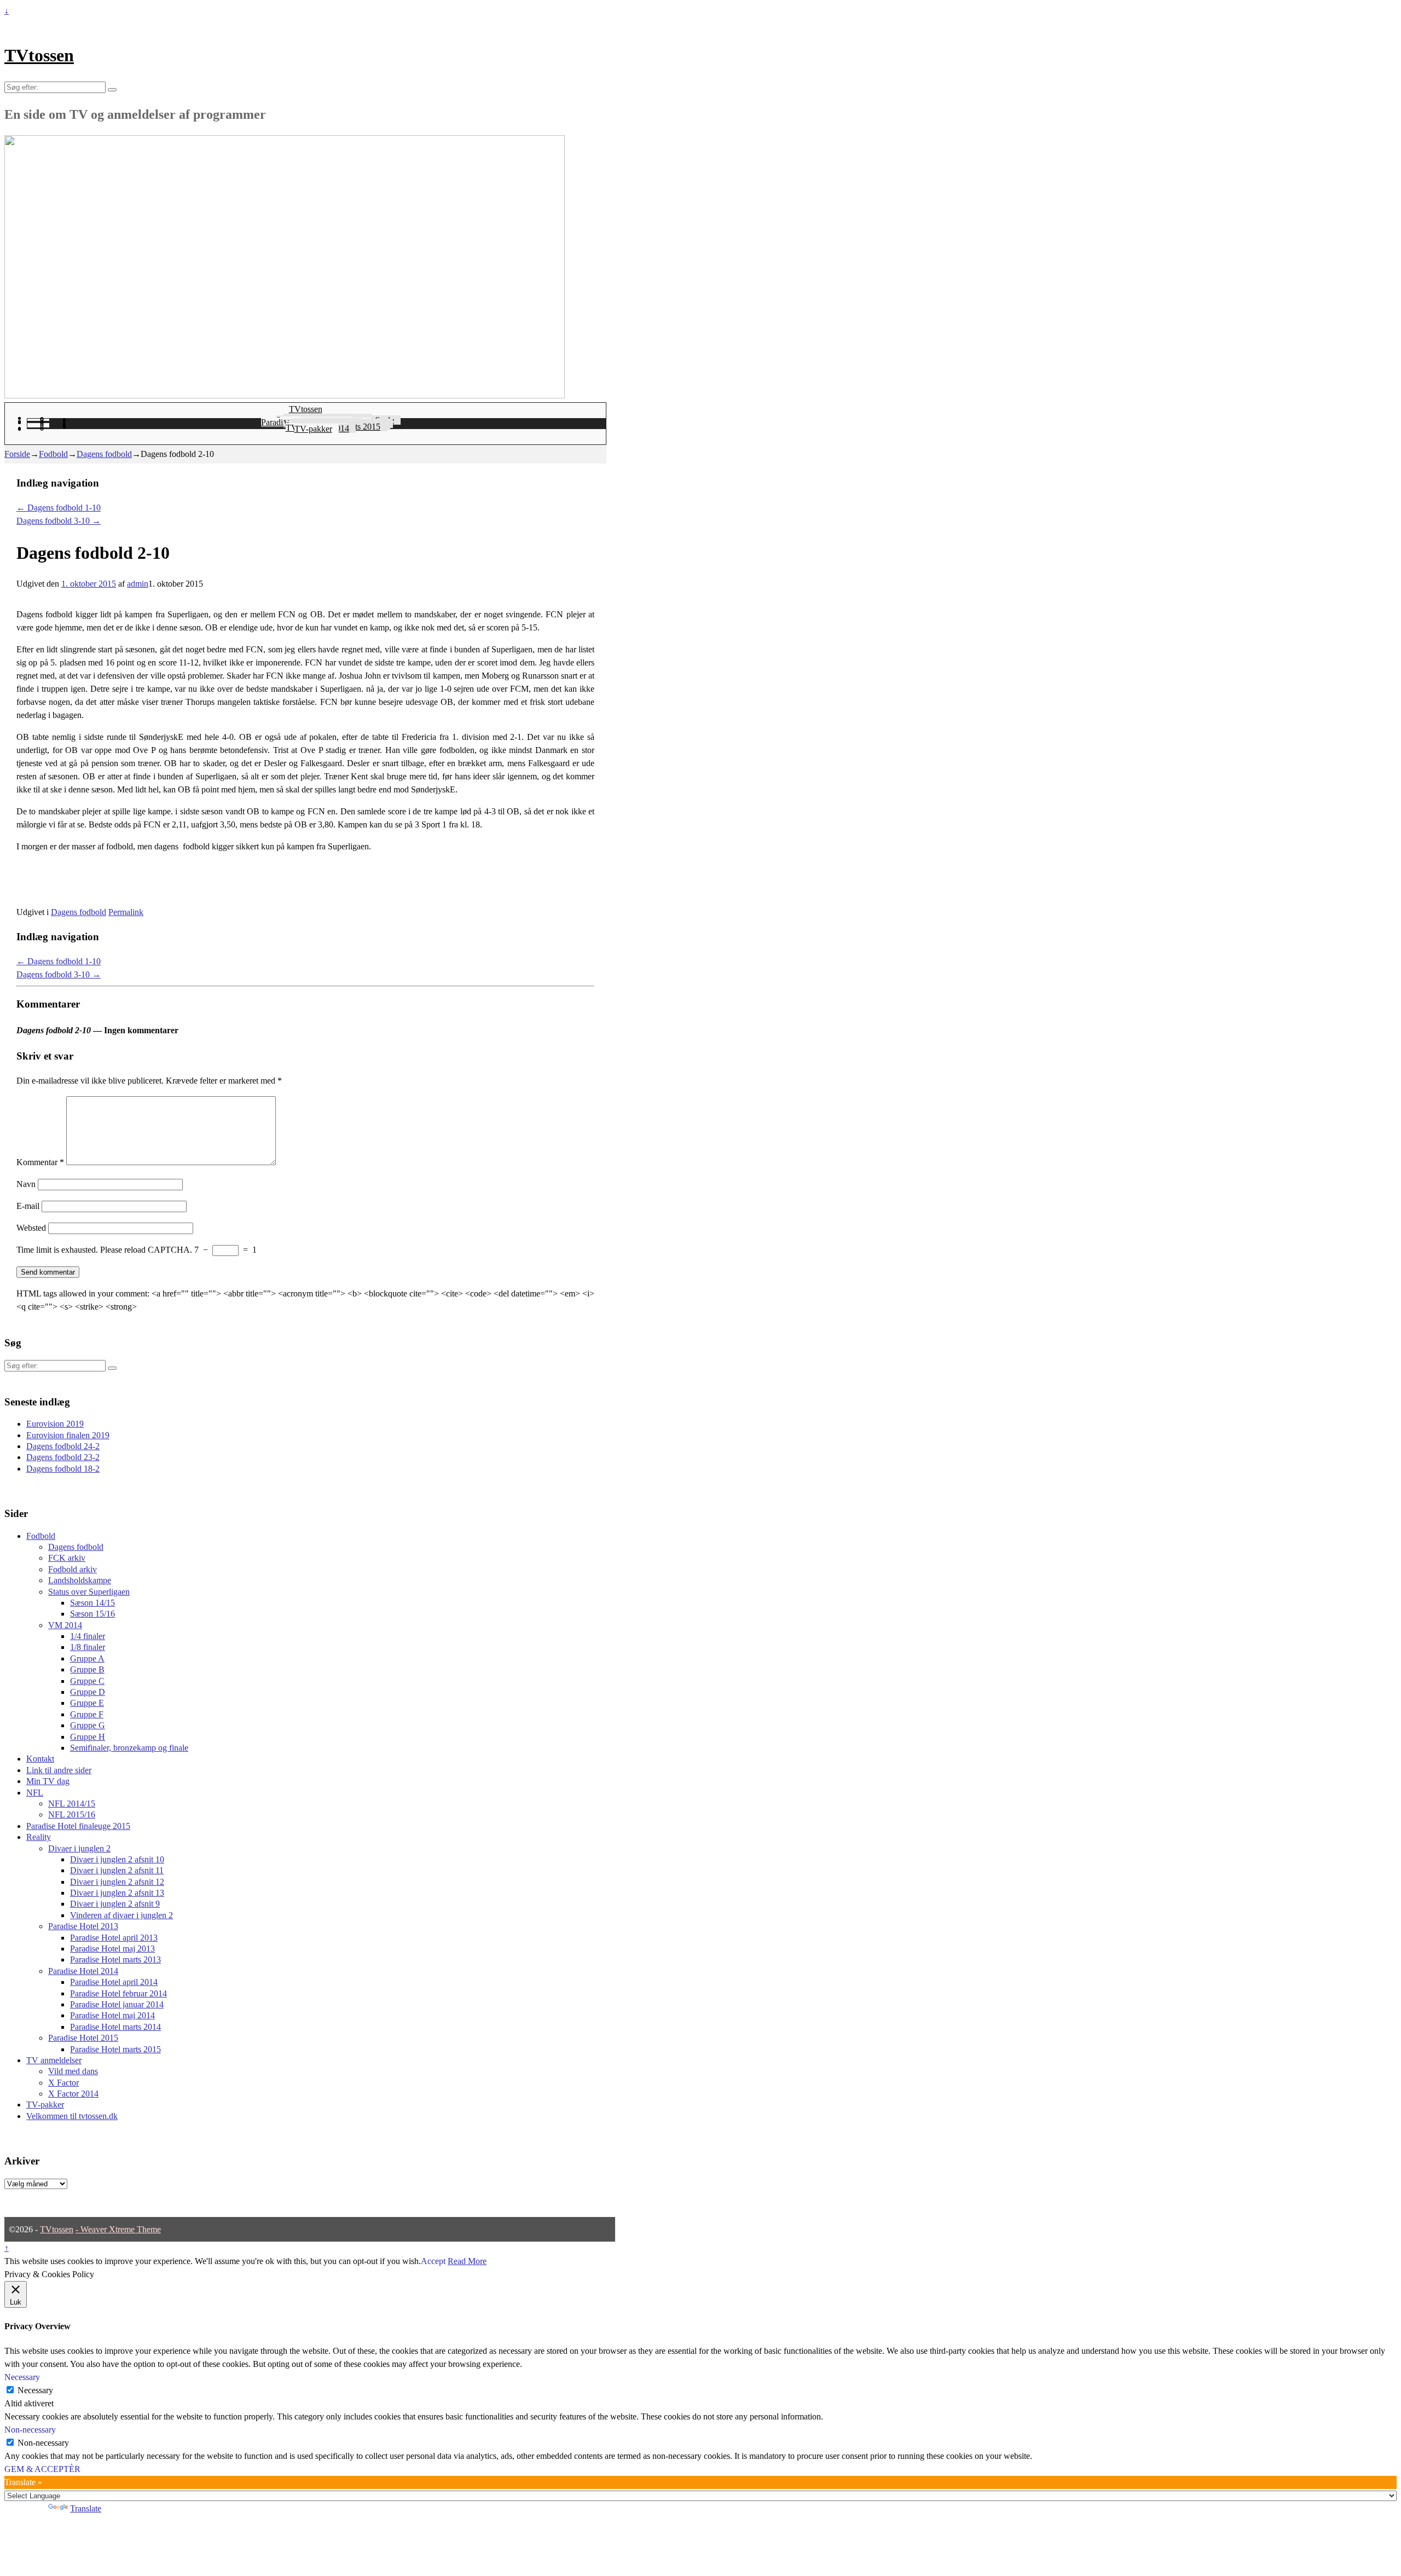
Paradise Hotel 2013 (83, 1926)
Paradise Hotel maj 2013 (112, 1949)
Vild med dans (73, 2071)
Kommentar (40, 1162)
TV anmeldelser (54, 2060)
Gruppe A (87, 1659)
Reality (39, 1837)
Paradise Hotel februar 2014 (118, 1993)
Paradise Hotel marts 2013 (115, 1960)
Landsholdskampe (80, 1580)
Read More (467, 2261)
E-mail (28, 1206)
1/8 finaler (88, 1647)
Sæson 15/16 (92, 1614)
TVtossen (39, 55)
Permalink (126, 912)
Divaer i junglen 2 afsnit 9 (115, 1904)
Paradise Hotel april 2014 (114, 1982)
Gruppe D (88, 1692)
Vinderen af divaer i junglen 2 (121, 1915)
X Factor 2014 (73, 2094)
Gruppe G (88, 1725)
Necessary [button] (22, 2377)
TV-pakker (313, 429)
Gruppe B (87, 1669)
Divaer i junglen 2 (79, 1848)
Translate (86, 2508)
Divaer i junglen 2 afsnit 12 (117, 1882)
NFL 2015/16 (72, 1814)
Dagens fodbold (104, 454)
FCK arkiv (67, 1558)
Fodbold (53, 454)
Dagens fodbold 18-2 (63, 1469)
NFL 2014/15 (72, 1804)
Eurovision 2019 (55, 1424)
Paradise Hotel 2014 (83, 1971)
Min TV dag (48, 1781)
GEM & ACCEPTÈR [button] (42, 2469)
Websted (31, 1228)
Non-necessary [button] (30, 2430)
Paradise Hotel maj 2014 (112, 2015)
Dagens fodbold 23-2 (63, 1457)
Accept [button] (433, 2261)
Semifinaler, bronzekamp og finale (129, 1748)
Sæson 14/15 (92, 1603)
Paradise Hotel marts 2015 (115, 2049)
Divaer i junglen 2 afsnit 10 (117, 1859)
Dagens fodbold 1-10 (59, 508)
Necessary (35, 2390)
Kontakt (40, 1759)
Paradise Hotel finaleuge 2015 (78, 1826)
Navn (26, 1184)
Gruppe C (87, 1681)
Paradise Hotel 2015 (83, 2038)
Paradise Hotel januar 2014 (117, 2004)
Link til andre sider (59, 1770)
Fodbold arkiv (73, 1569)
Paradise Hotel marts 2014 (115, 2027)
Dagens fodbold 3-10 (59, 521)
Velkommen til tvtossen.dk (72, 2116)
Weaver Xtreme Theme (121, 2229)
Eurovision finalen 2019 (68, 1435)
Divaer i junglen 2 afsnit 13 (117, 1893)
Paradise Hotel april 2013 (114, 1938)
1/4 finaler (88, 1636)
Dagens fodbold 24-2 (63, 1446)
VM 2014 (65, 1625)
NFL (35, 1793)
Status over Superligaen (89, 1592)
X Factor (63, 2083)
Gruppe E (87, 1703)
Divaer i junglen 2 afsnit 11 (117, 1870)
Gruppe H (88, 1737)
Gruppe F (87, 1714)
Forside (17, 454)
